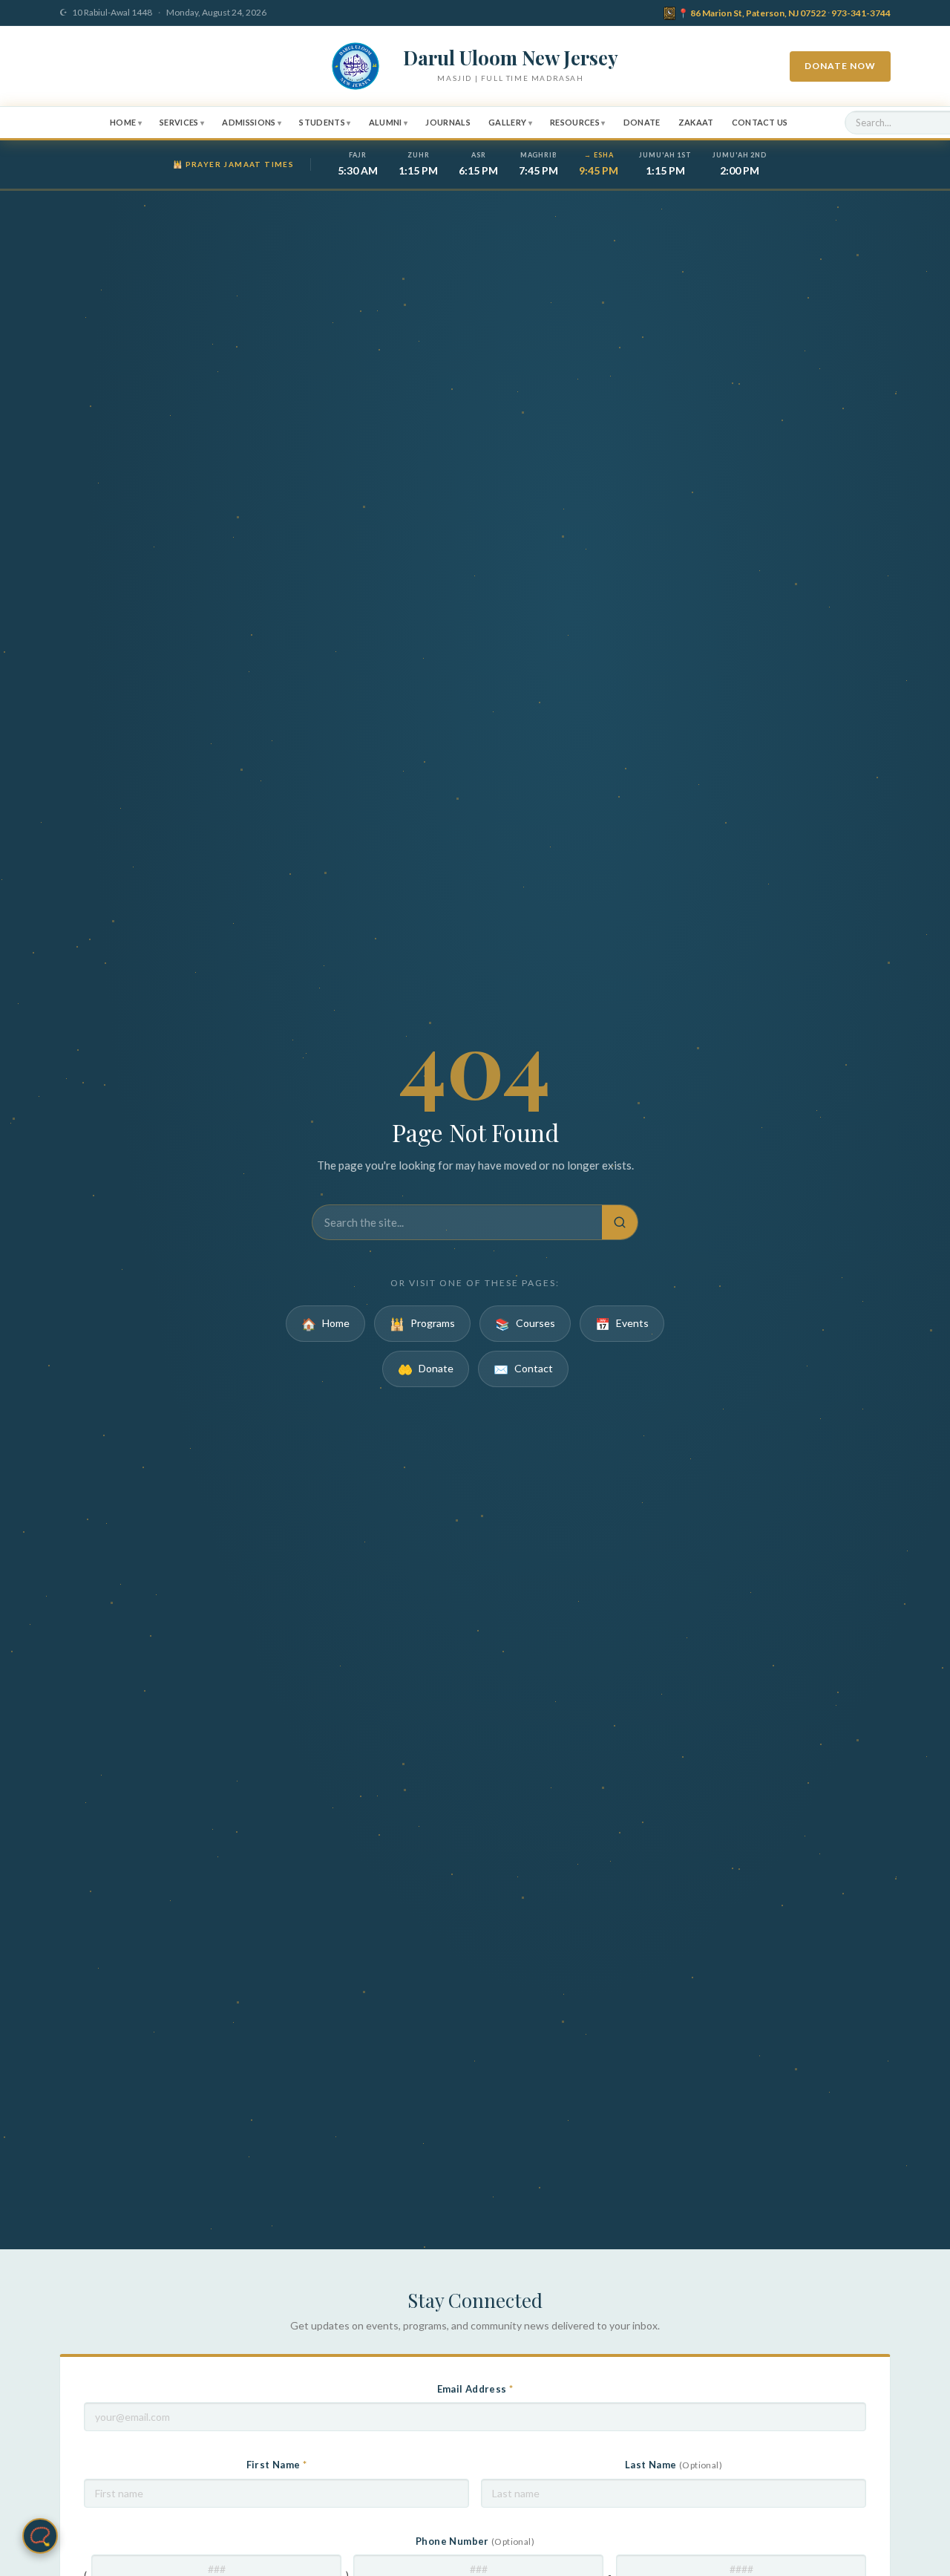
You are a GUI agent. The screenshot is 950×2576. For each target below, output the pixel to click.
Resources (575, 122)
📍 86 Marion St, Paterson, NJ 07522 (752, 13)
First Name (277, 2465)
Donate (642, 122)
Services (179, 122)
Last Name (674, 2465)
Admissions (249, 122)
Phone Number (475, 2541)
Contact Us (760, 122)
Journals (448, 122)
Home (123, 122)
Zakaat (696, 122)
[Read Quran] (669, 13)
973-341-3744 (861, 13)
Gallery (507, 122)
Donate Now (840, 66)
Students (322, 122)
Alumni (386, 122)
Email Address (475, 2389)
